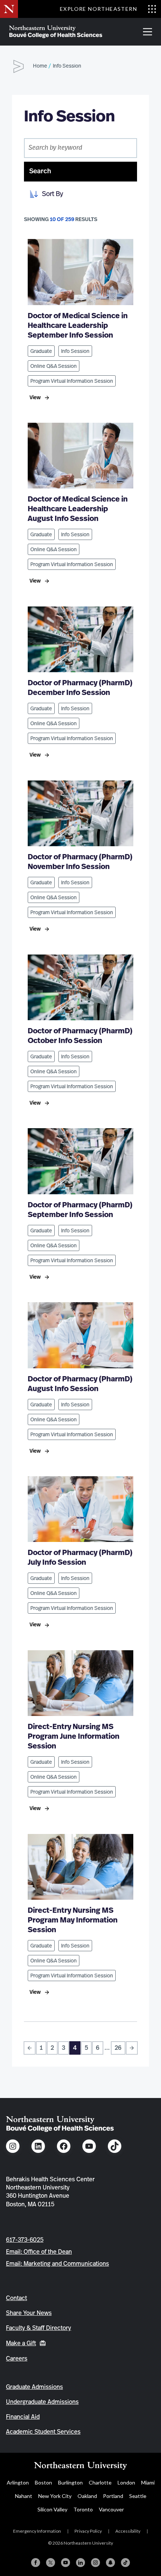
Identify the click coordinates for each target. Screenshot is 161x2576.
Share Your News (29, 2313)
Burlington (70, 2482)
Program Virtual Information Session (72, 381)
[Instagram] (95, 2563)
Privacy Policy (88, 2531)
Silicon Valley (52, 2509)
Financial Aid (23, 2417)
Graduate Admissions (34, 2387)
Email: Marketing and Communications (57, 2264)
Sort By (53, 194)
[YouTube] (66, 2563)
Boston (43, 2482)
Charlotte (100, 2482)
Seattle (138, 2496)
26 (118, 2048)
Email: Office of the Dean (39, 2252)
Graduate (41, 351)
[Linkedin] (80, 2563)
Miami (148, 2482)
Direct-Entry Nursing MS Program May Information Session (73, 1920)
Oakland (87, 2496)
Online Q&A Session (54, 366)
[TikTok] (125, 2563)
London (126, 2482)
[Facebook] (36, 2563)
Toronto (83, 2509)
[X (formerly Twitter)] (51, 2563)
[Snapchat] (110, 2563)
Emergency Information (37, 2531)
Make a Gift (21, 2343)
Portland (113, 2496)
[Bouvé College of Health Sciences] (56, 32)
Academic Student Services (43, 2432)
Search (40, 171)
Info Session (75, 351)
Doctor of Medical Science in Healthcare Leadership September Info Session (78, 326)
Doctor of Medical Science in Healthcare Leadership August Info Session (78, 509)
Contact (16, 2298)
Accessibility (128, 2531)
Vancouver (111, 2509)
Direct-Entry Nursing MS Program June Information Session (74, 1737)
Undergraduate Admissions (42, 2402)
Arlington (18, 2482)
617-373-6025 (25, 2240)
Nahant (24, 2496)
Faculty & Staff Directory (39, 2328)
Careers (17, 2359)
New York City (55, 2496)
